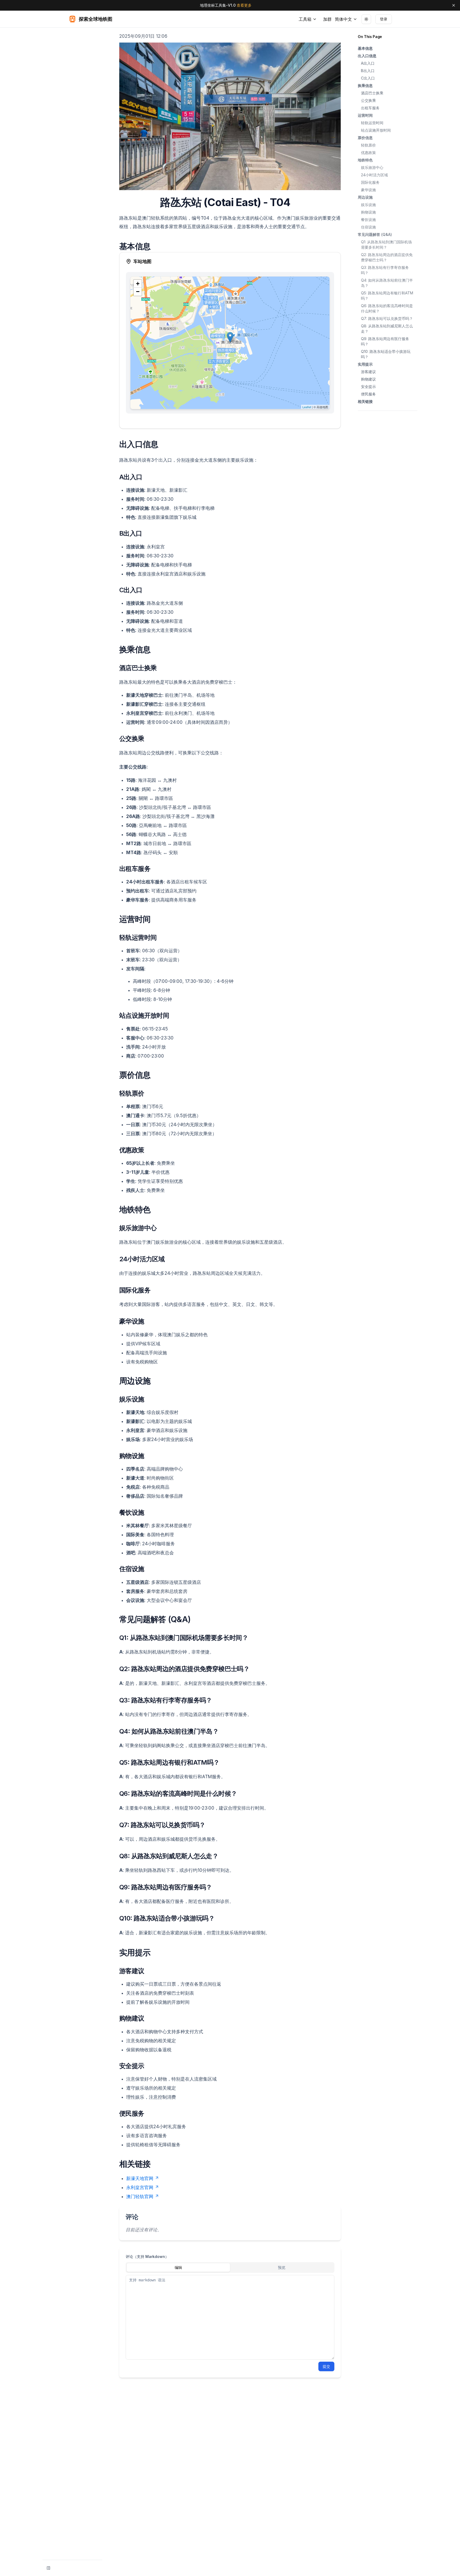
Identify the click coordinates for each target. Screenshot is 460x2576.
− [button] (138, 292)
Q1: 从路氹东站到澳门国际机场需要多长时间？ (386, 245)
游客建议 (368, 372)
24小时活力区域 (374, 175)
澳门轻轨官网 (140, 2197)
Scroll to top (367, 417)
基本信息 (365, 48)
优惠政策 (368, 153)
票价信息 (365, 138)
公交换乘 (368, 100)
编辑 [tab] (178, 2267)
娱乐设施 (368, 205)
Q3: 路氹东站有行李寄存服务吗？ (385, 270)
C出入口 (368, 78)
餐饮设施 (368, 220)
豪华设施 (368, 190)
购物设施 (368, 212)
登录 (384, 19)
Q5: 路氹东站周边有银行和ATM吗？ (387, 296)
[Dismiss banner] (454, 5)
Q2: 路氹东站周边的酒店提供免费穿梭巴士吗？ (387, 257)
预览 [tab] (282, 2267)
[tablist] (230, 2268)
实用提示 (365, 364)
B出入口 (368, 71)
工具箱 (305, 19)
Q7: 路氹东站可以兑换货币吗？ (387, 318)
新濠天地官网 (140, 2178)
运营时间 (365, 115)
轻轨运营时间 (372, 123)
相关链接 (365, 401)
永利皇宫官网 (140, 2187)
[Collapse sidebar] (48, 2568)
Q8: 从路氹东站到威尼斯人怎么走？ (387, 329)
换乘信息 (365, 85)
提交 (326, 2366)
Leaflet (307, 407)
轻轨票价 (368, 145)
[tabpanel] (230, 2317)
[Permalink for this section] (296, 202)
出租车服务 (370, 108)
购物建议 (368, 379)
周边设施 (365, 197)
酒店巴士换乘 (372, 93)
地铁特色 (365, 160)
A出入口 (368, 63)
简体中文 (343, 19)
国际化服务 (370, 182)
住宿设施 (368, 227)
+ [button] (138, 284)
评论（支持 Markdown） (147, 2256)
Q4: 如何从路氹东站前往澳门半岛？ (387, 283)
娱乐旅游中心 (372, 167)
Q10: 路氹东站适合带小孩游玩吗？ (386, 354)
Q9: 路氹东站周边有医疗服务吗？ (385, 341)
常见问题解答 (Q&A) (375, 234)
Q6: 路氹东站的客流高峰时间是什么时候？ (387, 308)
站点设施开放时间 (376, 130)
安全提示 (368, 387)
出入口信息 (367, 56)
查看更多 (244, 5)
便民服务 (368, 394)
